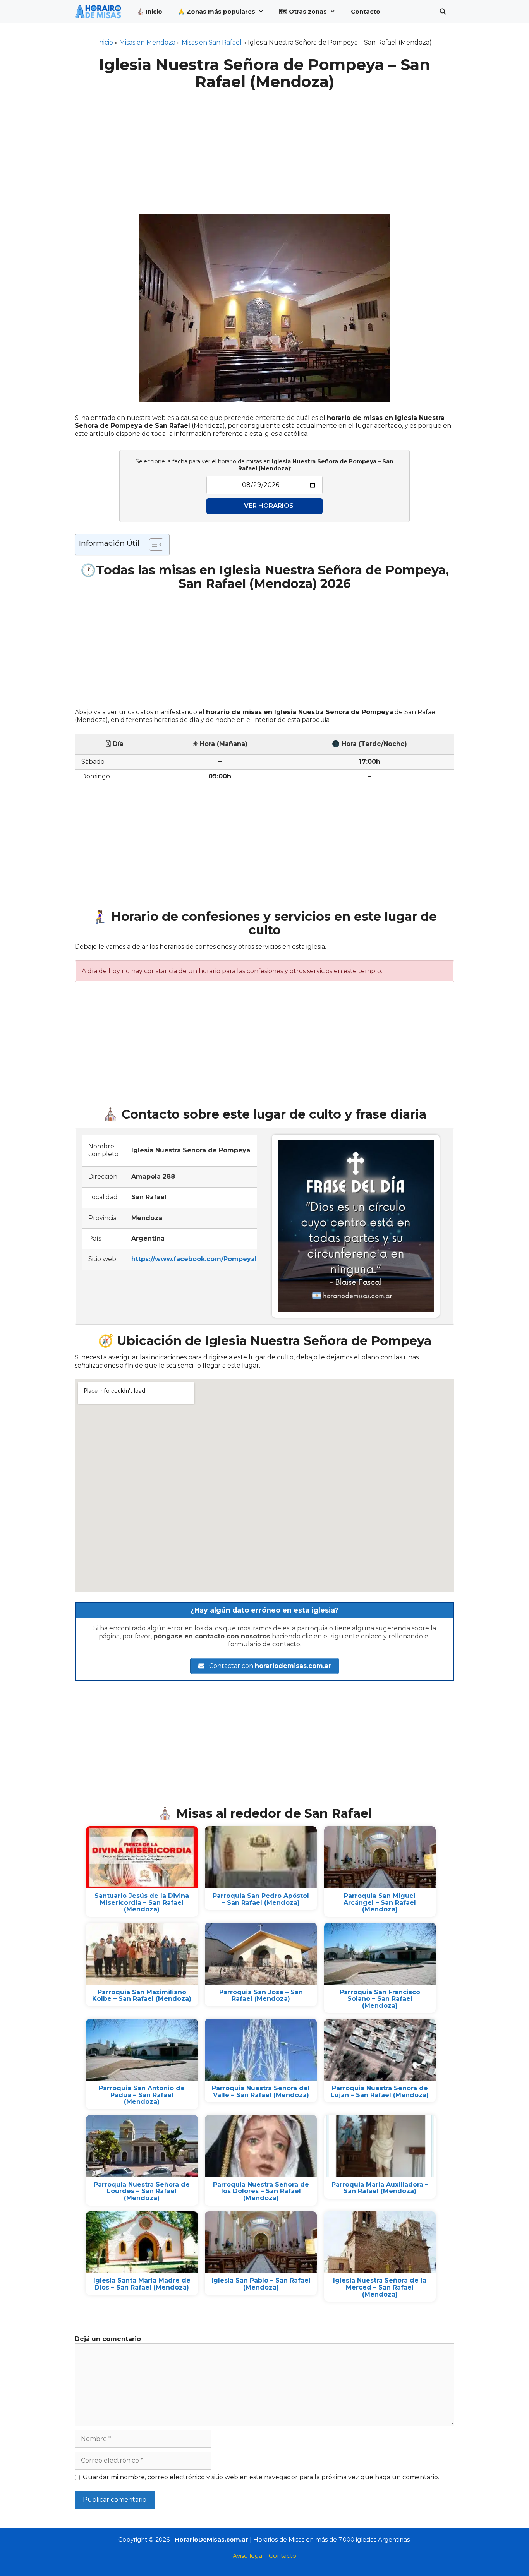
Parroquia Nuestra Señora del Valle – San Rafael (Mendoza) (261, 2092)
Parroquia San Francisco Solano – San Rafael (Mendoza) (380, 1999)
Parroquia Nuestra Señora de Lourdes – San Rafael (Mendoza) (142, 2191)
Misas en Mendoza (147, 42)
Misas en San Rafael (212, 42)
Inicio (105, 42)
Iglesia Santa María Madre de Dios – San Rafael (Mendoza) (142, 2284)
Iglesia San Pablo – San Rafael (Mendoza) (261, 2284)
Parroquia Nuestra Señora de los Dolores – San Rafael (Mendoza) (261, 2191)
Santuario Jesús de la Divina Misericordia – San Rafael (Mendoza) (142, 1902)
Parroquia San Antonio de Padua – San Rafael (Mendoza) (142, 2095)
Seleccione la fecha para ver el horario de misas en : (264, 465)
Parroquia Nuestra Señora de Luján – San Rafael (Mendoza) (380, 2092)
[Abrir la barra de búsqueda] (443, 12)
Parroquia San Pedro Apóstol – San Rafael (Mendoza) (261, 1899)
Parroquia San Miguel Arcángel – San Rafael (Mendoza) (380, 1902)
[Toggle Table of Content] (152, 545)
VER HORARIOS (269, 506)
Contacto (366, 11)
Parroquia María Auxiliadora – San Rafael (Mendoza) (380, 2188)
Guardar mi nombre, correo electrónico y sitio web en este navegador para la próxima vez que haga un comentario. (261, 2477)
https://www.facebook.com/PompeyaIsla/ (200, 1259)
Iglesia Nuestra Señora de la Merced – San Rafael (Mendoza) (380, 2287)
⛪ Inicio (149, 11)
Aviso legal (248, 2556)
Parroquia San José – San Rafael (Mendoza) (261, 1996)
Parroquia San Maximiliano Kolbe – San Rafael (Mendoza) (142, 1996)
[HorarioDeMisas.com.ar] (100, 12)
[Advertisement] (264, 147)
